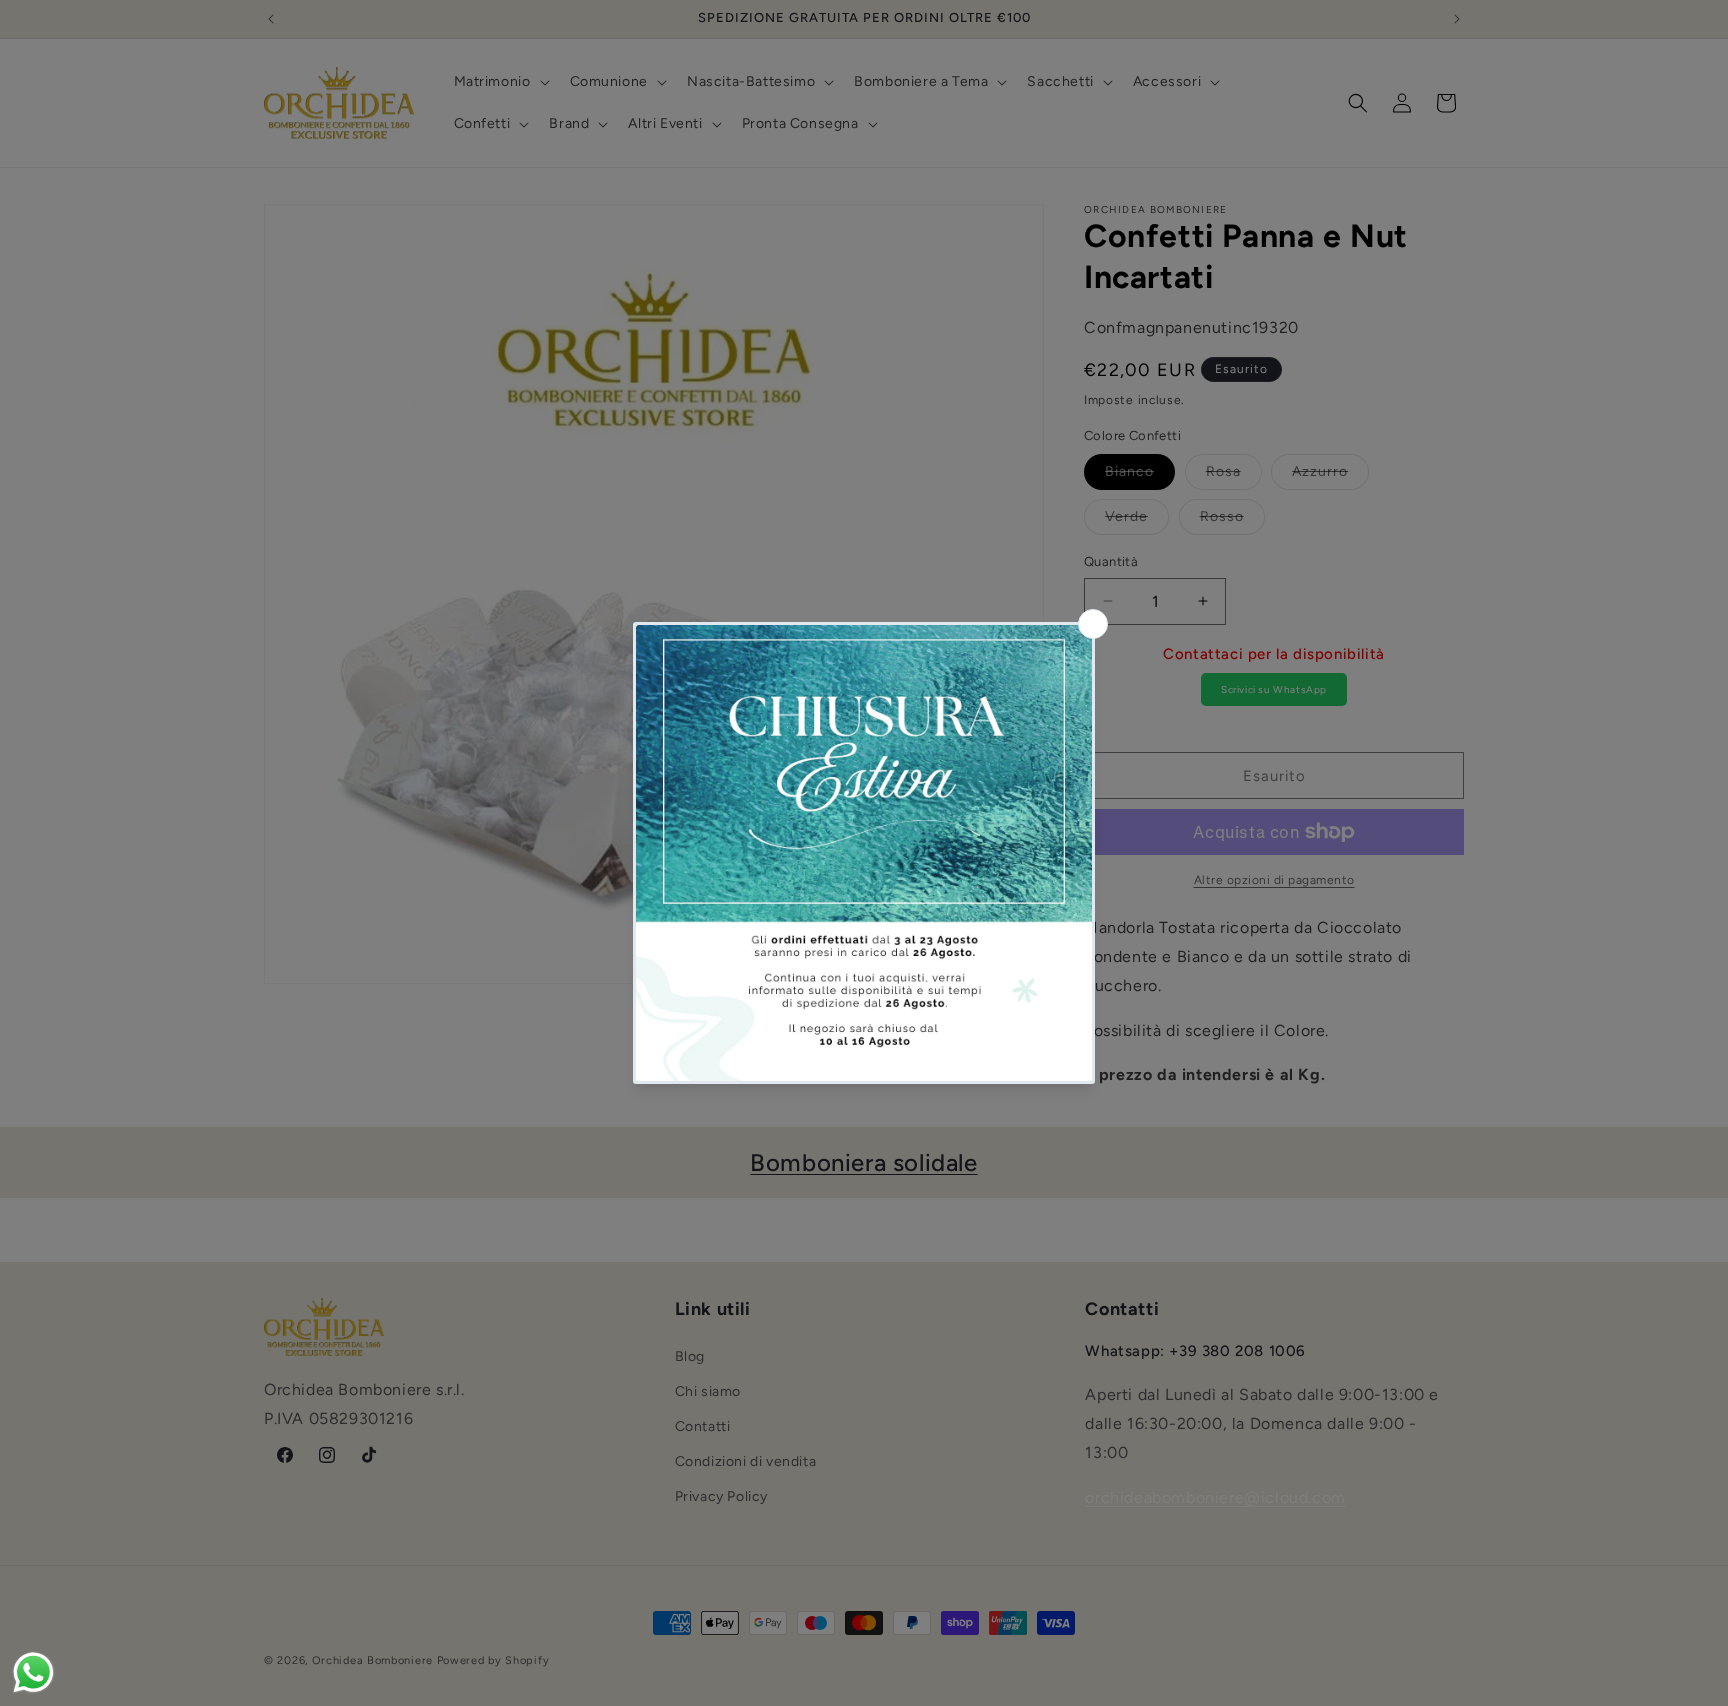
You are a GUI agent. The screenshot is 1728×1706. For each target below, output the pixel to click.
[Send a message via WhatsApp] (33, 1672)
